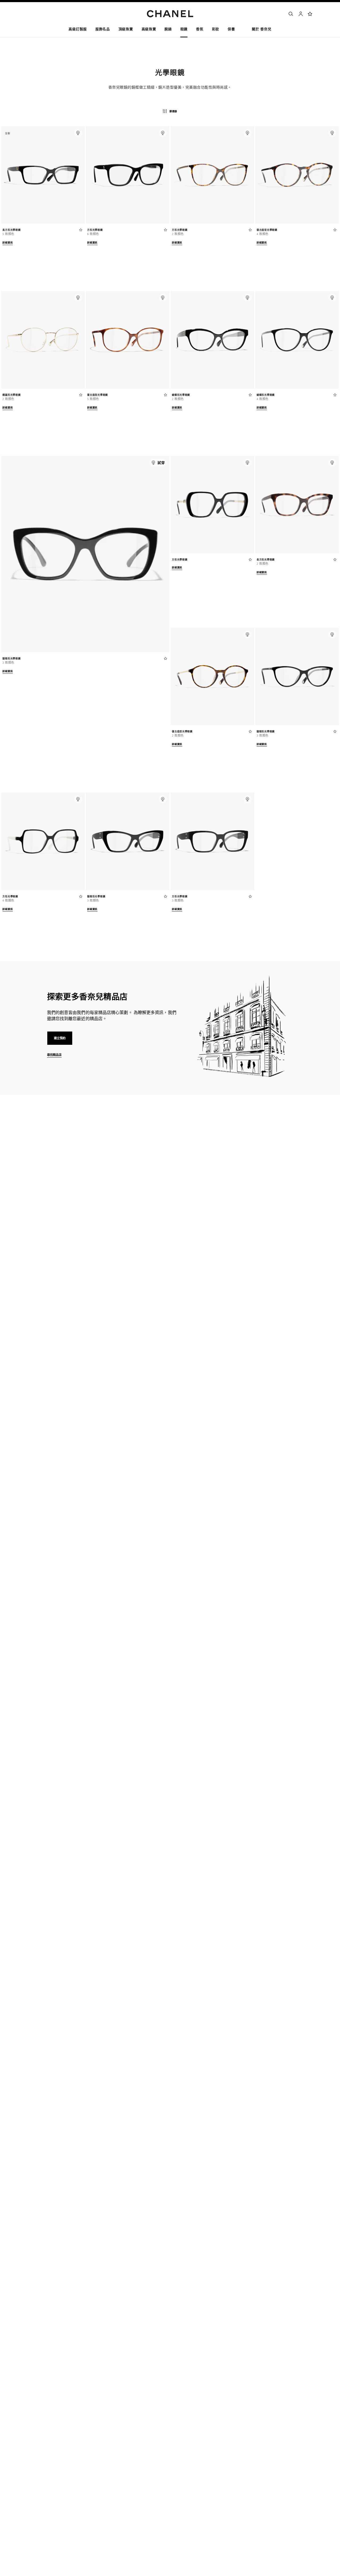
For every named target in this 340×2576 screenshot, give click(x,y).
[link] (310, 14)
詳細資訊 (8, 243)
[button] (103, 30)
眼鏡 (57, 1186)
